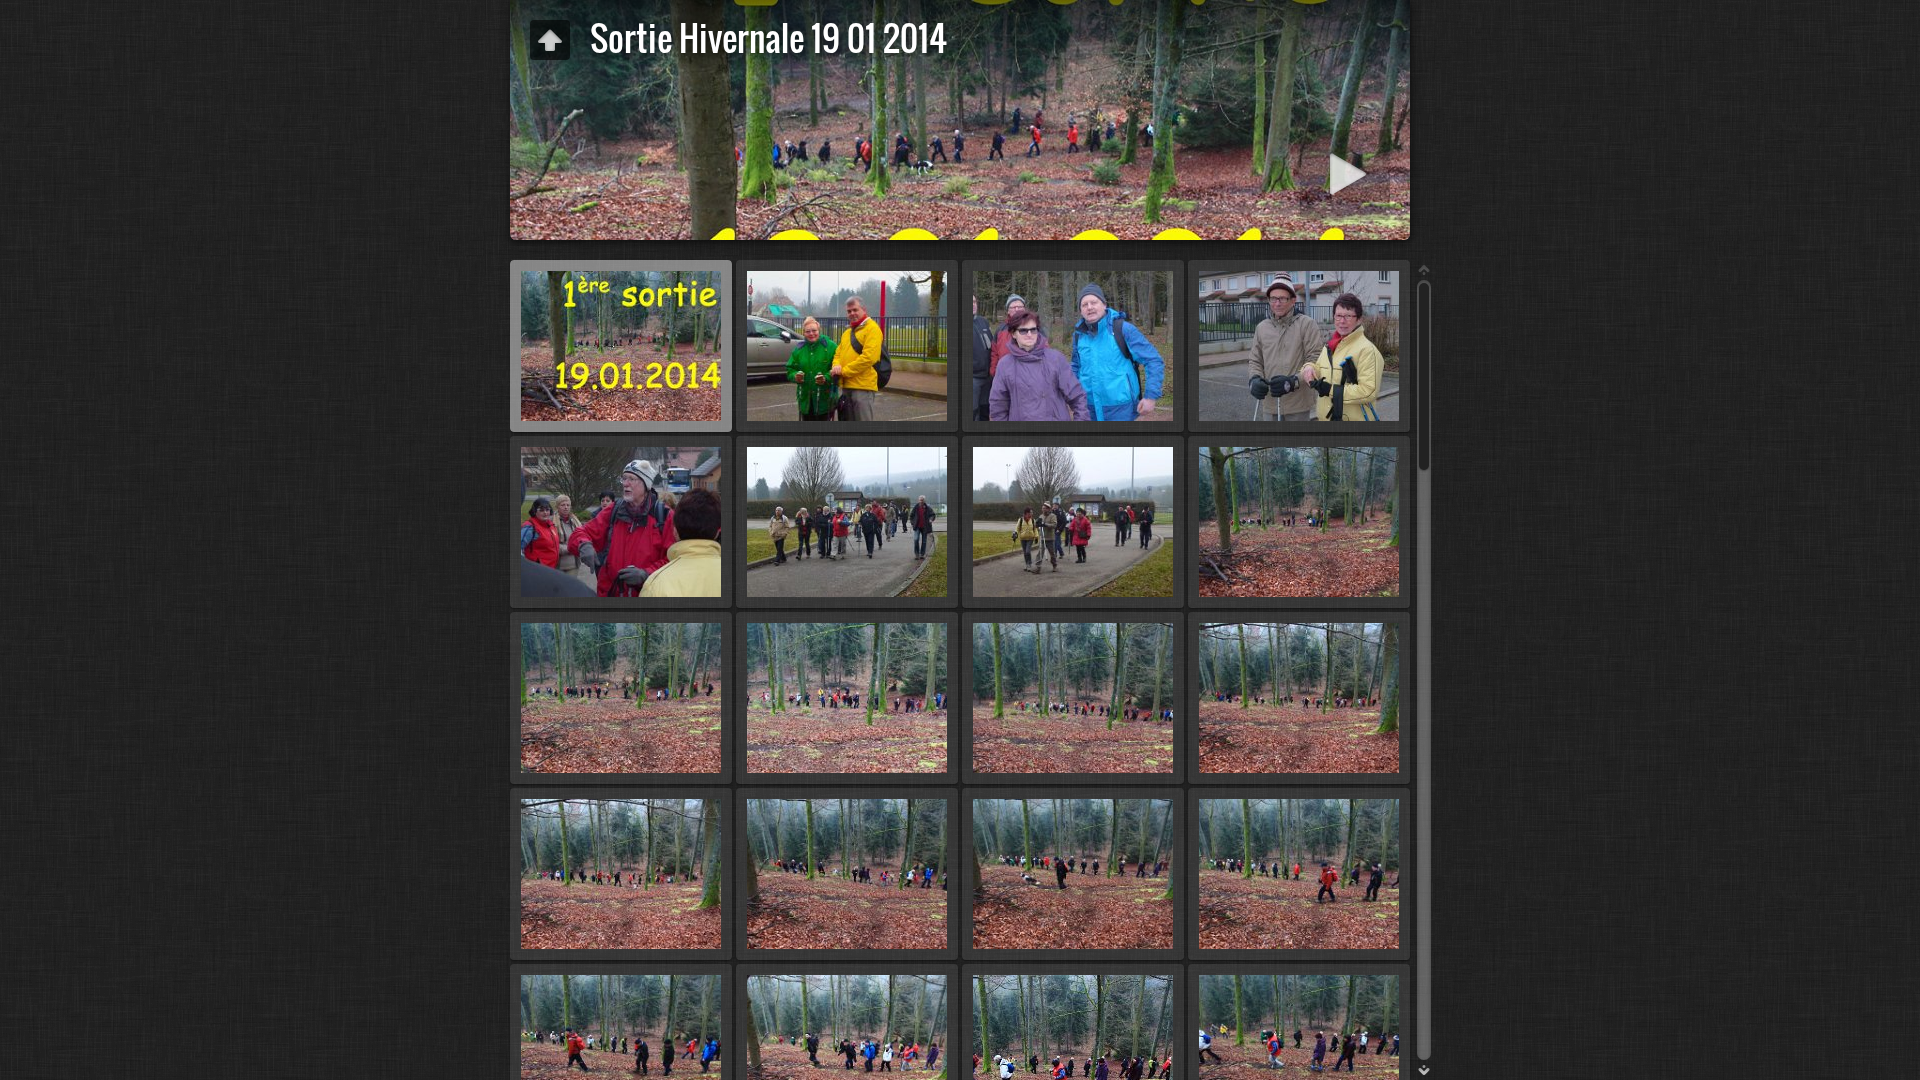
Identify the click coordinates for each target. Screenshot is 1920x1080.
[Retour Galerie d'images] (550, 40)
